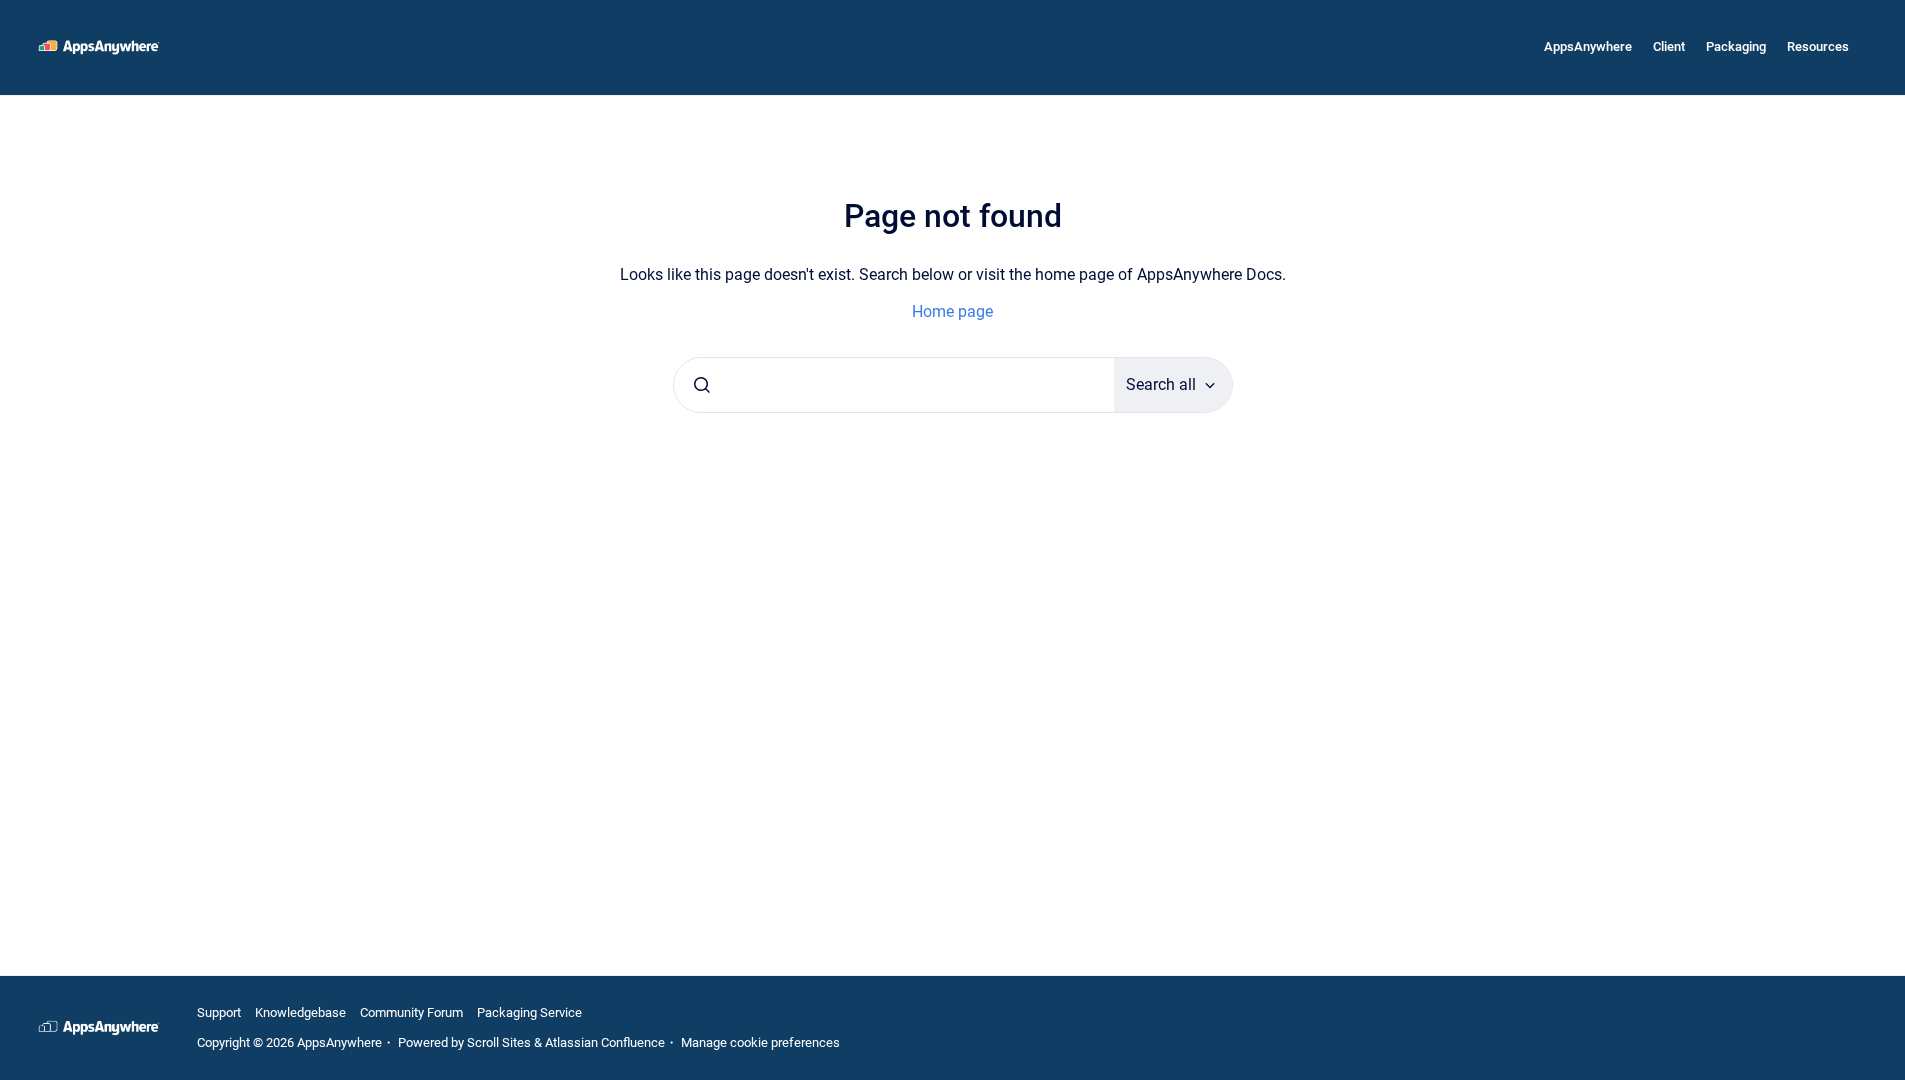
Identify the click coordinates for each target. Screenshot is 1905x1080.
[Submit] (702, 385)
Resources (1818, 46)
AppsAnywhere (1588, 46)
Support (219, 1012)
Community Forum (411, 1012)
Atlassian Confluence (605, 1042)
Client (1669, 46)
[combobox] (894, 385)
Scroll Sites (499, 1042)
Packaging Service (529, 1012)
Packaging (1736, 46)
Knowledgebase (300, 1012)
